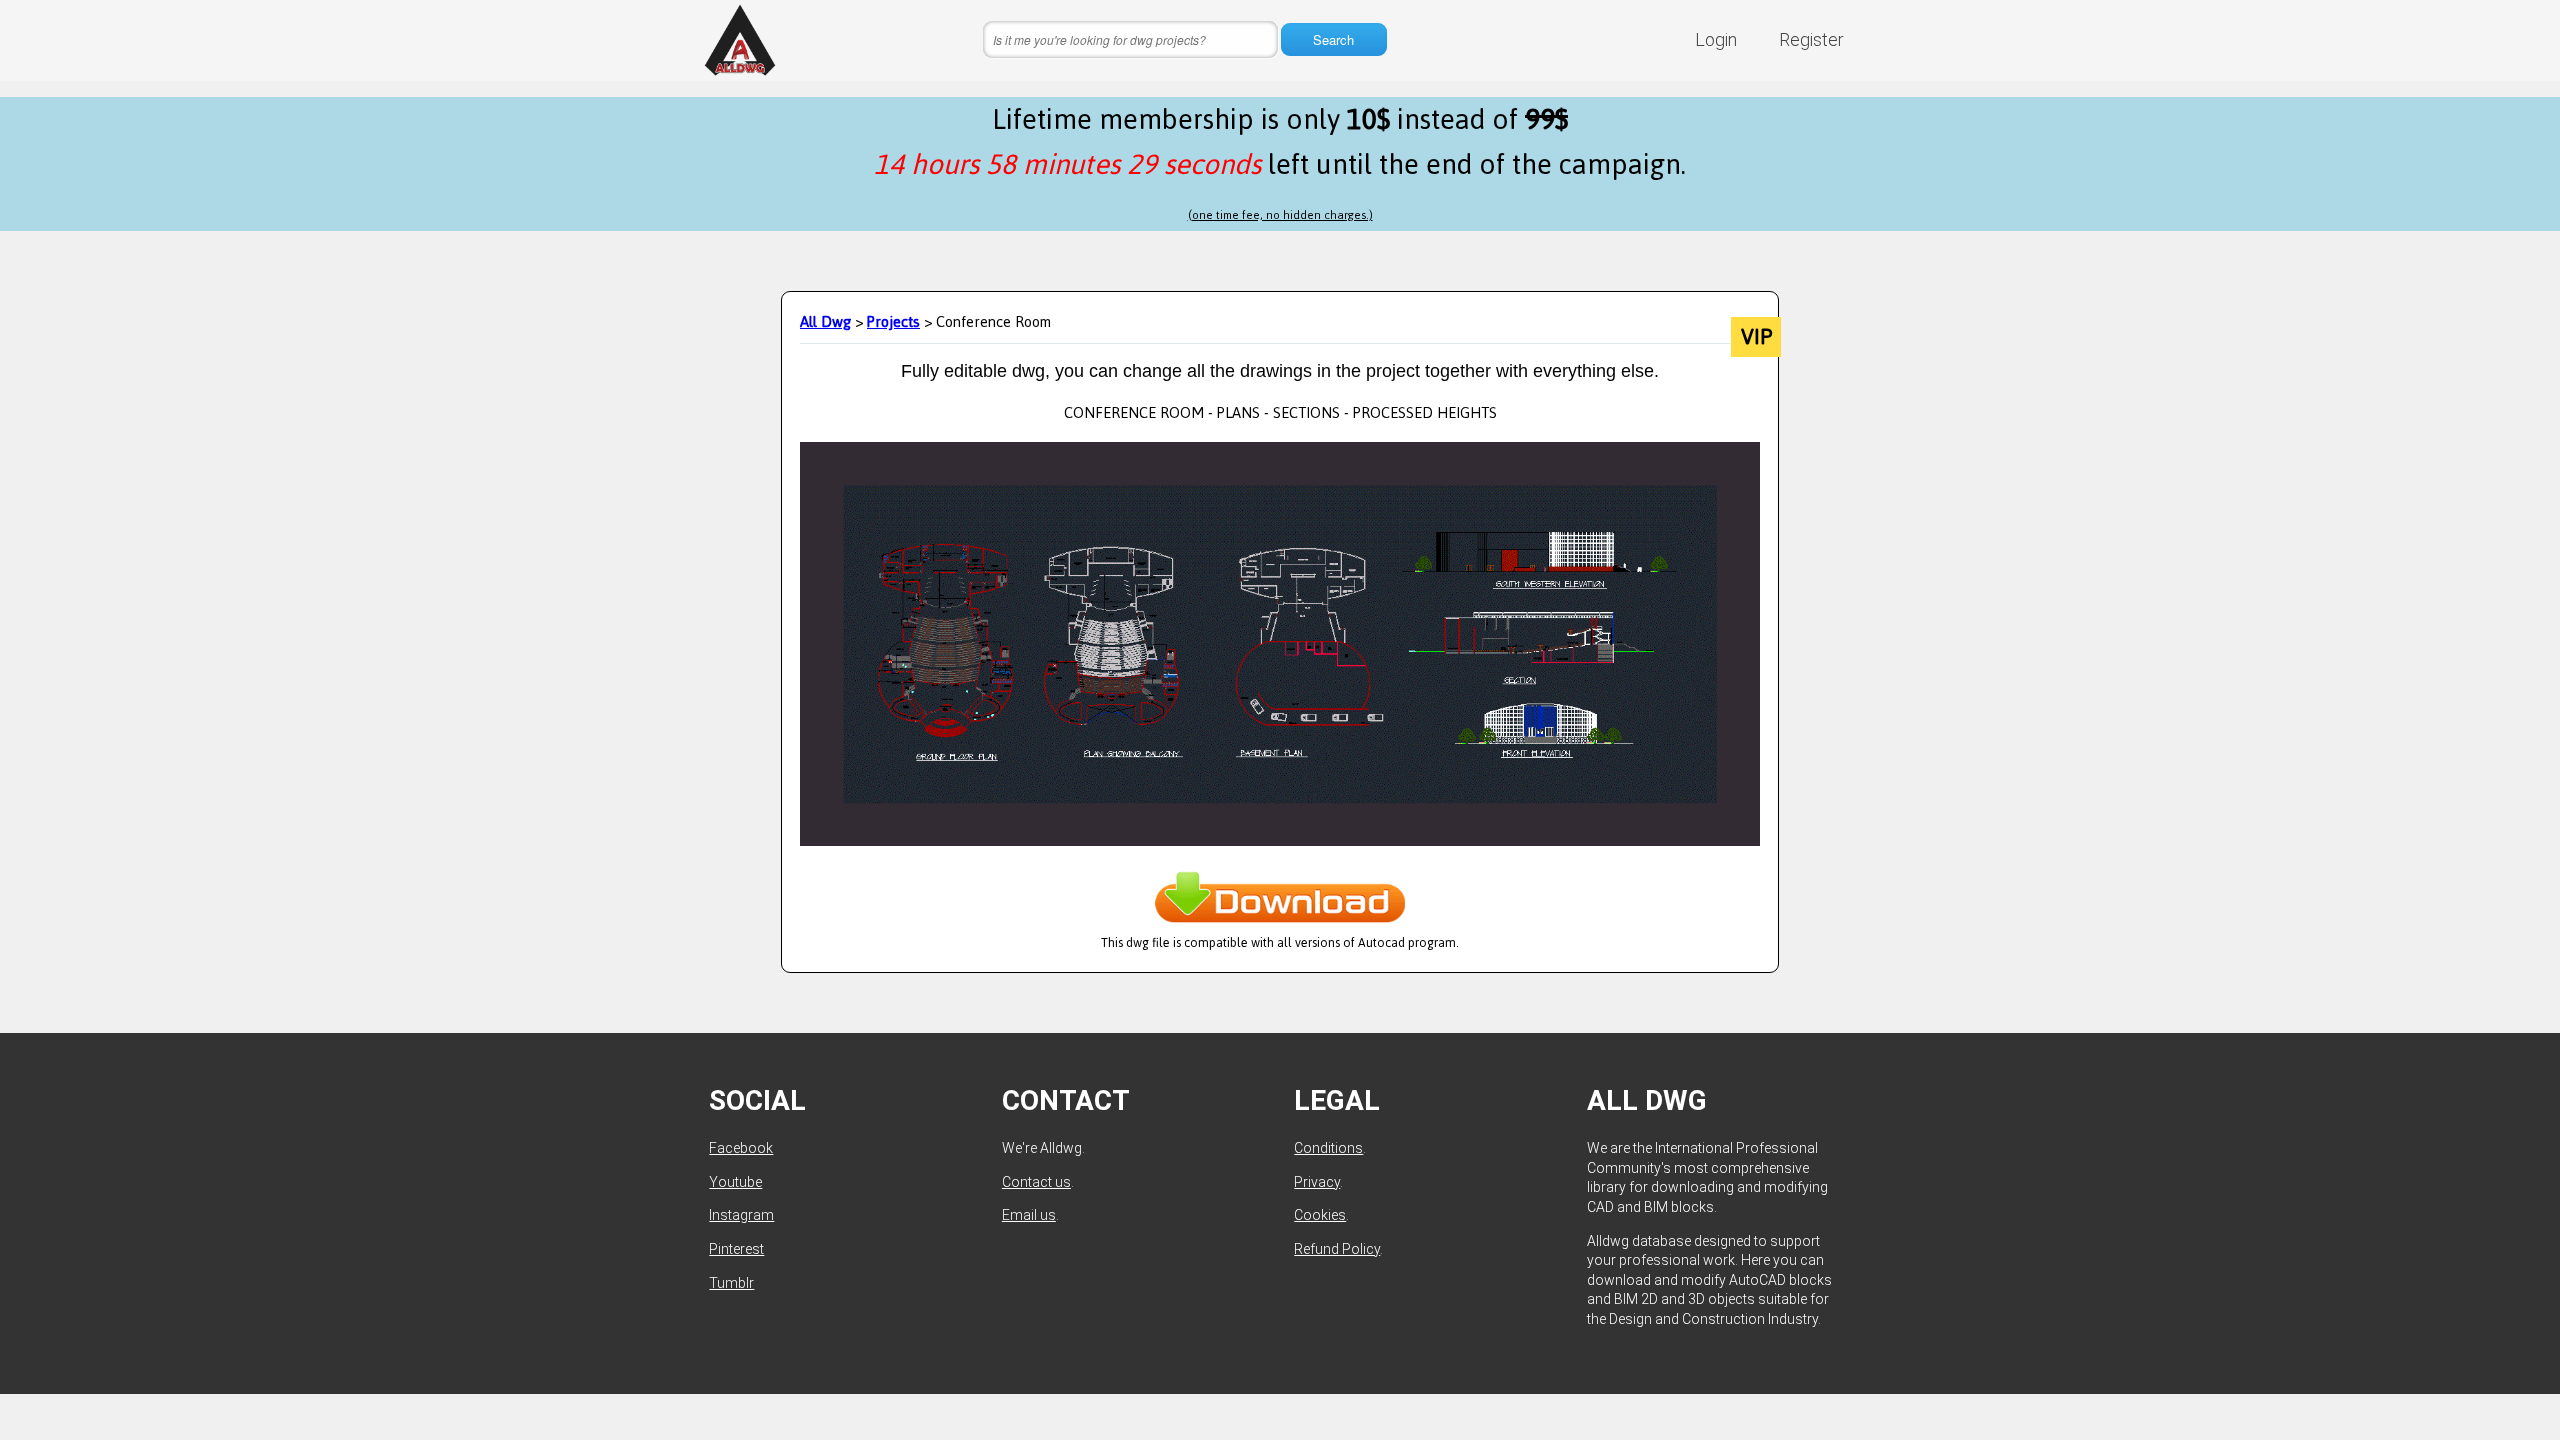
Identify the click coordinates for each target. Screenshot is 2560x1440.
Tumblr (731, 1283)
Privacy (1317, 1182)
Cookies (1320, 1215)
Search (1333, 39)
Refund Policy (1337, 1249)
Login (1716, 39)
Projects (893, 321)
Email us (1029, 1215)
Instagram (741, 1215)
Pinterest (736, 1249)
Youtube (735, 1182)
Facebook (741, 1148)
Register (1811, 39)
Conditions (1328, 1148)
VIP (1756, 337)
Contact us (1036, 1182)
